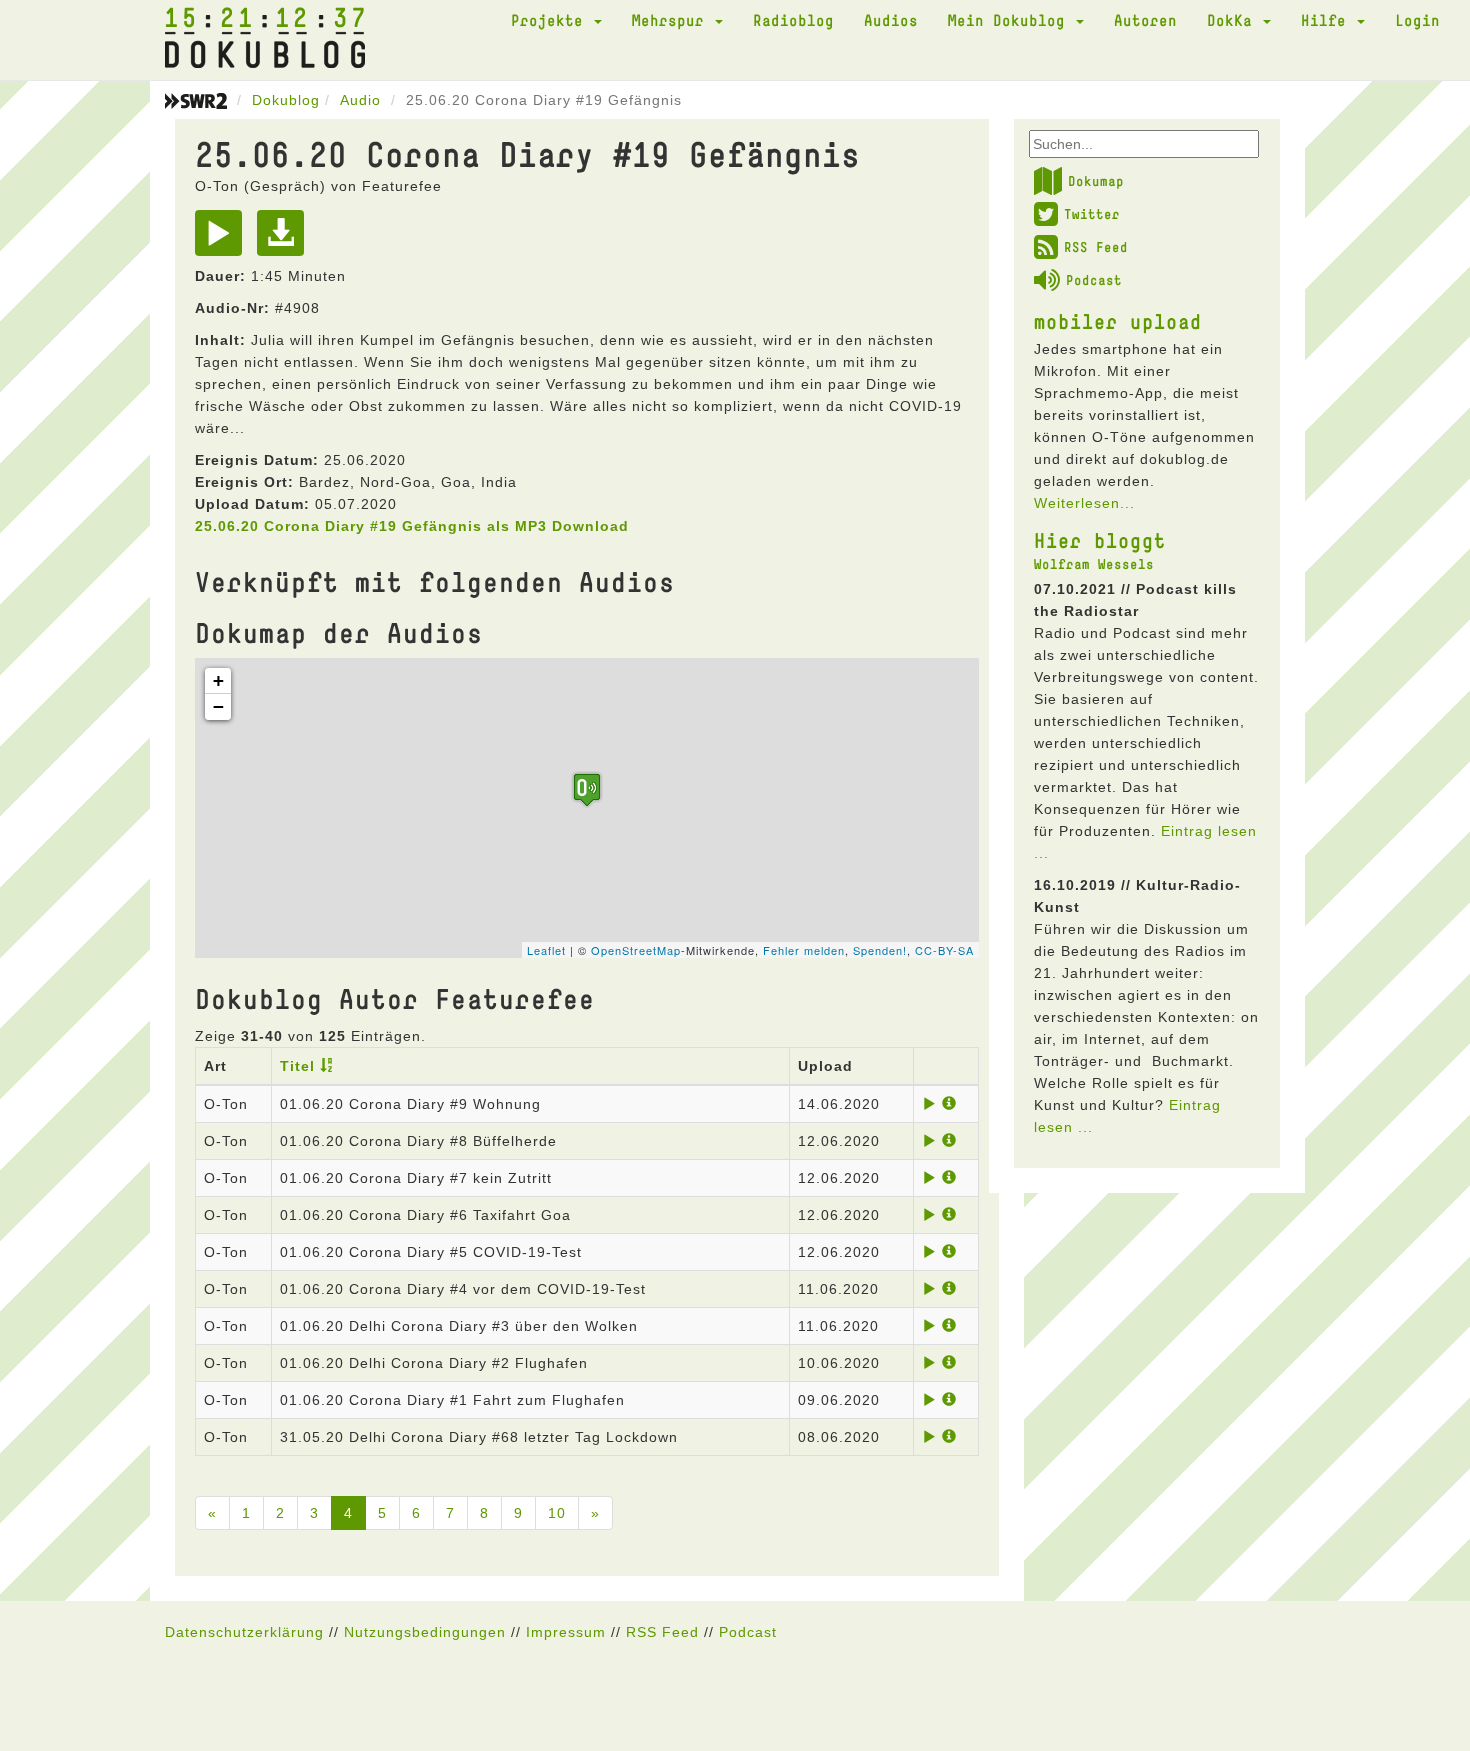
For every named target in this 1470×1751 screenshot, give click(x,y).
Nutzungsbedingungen (425, 1632)
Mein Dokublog (1011, 20)
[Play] (223, 240)
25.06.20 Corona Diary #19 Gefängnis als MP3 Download (412, 526)
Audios (891, 20)
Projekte (551, 20)
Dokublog (286, 100)
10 (557, 1513)
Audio (360, 100)
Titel (297, 1066)
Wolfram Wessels (1094, 564)
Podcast (1094, 280)
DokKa (1234, 20)
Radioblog (793, 20)
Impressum (566, 1632)
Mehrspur (672, 20)
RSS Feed (1096, 247)
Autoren (1145, 20)
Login (1417, 20)
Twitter (1092, 214)
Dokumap (1096, 181)
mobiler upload (1118, 321)
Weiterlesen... (1084, 503)
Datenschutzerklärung (244, 1632)
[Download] (285, 240)
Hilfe (1328, 20)
